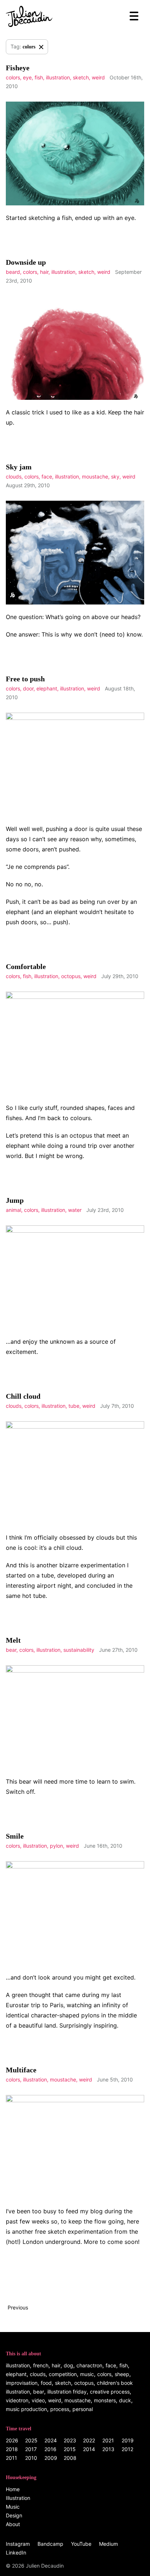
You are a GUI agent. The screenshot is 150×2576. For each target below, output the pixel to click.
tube (74, 1406)
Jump (15, 1200)
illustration (58, 77)
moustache (95, 476)
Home (13, 2489)
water (75, 1210)
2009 (51, 2458)
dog (68, 2365)
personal (83, 2409)
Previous (18, 2307)
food (46, 2383)
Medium (108, 2544)
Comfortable (26, 966)
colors (13, 77)
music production (26, 2409)
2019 (128, 2440)
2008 (70, 2458)
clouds (14, 476)
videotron (17, 2400)
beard (13, 272)
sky (115, 476)
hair (44, 272)
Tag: (23, 46)
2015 (70, 2449)
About (13, 2524)
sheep (122, 2374)
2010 (31, 2458)
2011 (11, 2458)
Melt (13, 1640)
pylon (56, 1846)
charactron (89, 2365)
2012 (127, 2449)
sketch (81, 77)
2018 (12, 2449)
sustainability (79, 1650)
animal (13, 1210)
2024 (51, 2440)
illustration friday (67, 2392)
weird (98, 77)
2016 (50, 2449)
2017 (31, 2449)
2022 (89, 2440)
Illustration (18, 2498)
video (38, 2400)
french (41, 2365)
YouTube (81, 2544)
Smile (15, 1836)
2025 (31, 2440)
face (47, 476)
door (28, 688)
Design (14, 2515)
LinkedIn (16, 2553)
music (87, 2374)
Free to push (25, 679)
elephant (47, 688)
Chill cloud (23, 1396)
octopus (71, 976)
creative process (110, 2392)
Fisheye (18, 68)
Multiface (21, 2070)
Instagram (18, 2544)
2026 (12, 2440)
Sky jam (19, 467)
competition (63, 2374)
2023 (70, 2440)
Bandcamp (50, 2544)
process (60, 2409)
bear (11, 1650)
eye (27, 77)
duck (125, 2400)
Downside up (26, 262)
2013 (108, 2449)
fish (39, 77)
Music (13, 2507)
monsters (105, 2400)
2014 (89, 2449)
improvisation (22, 2383)
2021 (108, 2440)
